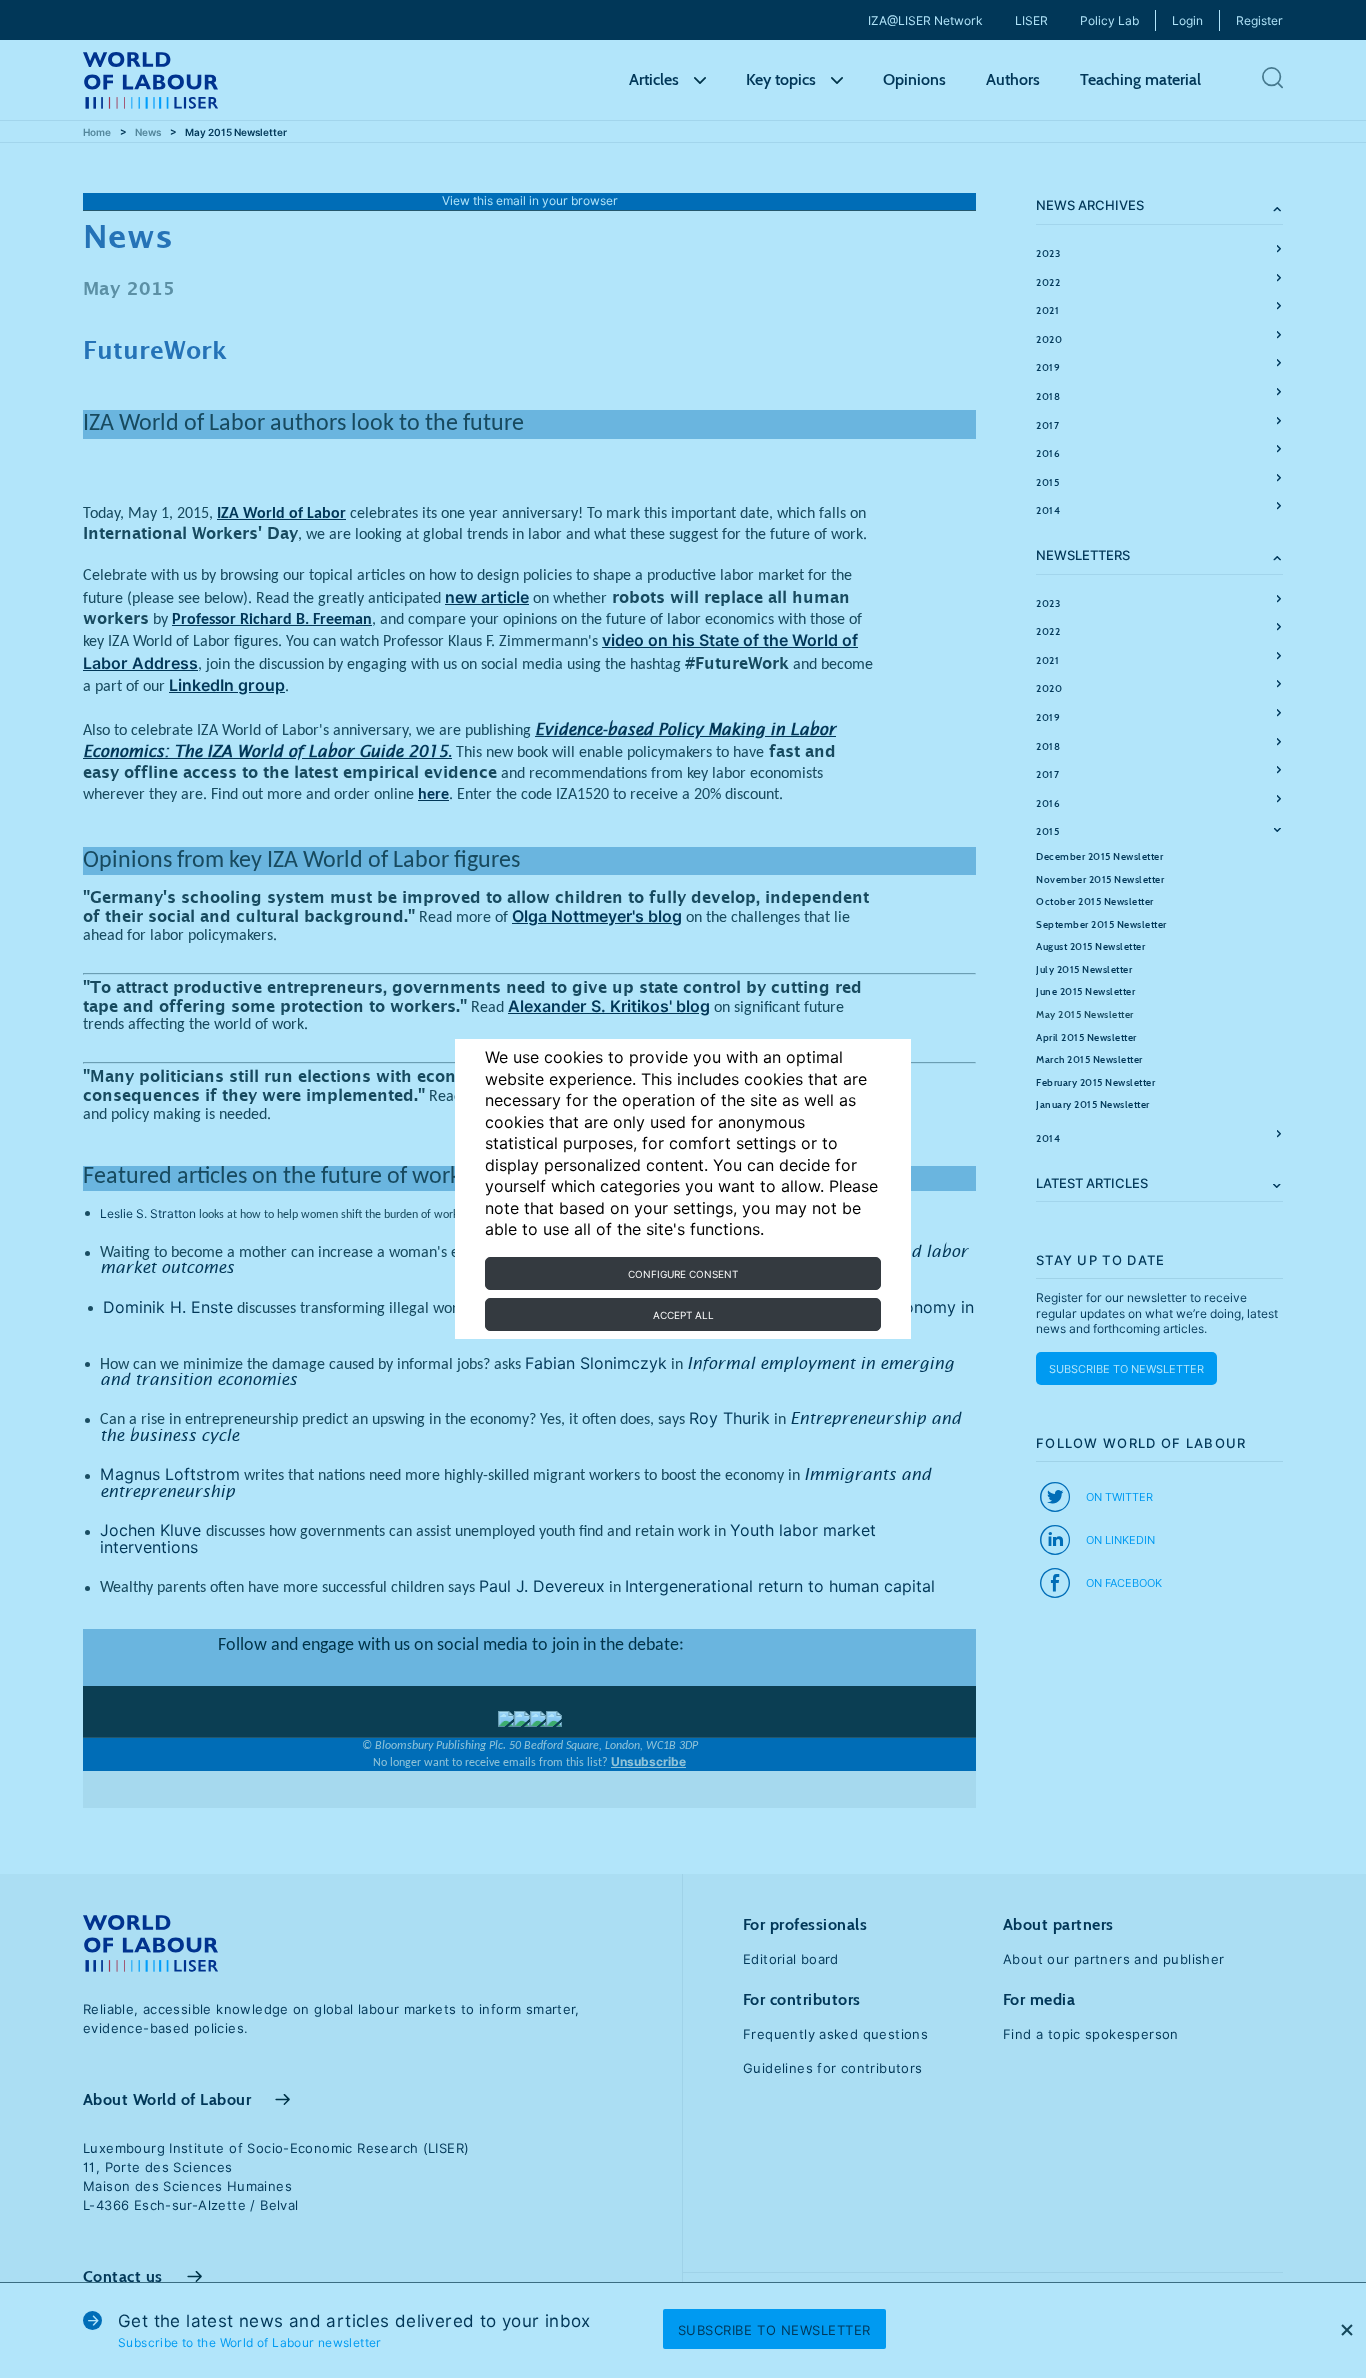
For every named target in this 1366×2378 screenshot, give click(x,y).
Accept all (683, 1315)
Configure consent (683, 1274)
